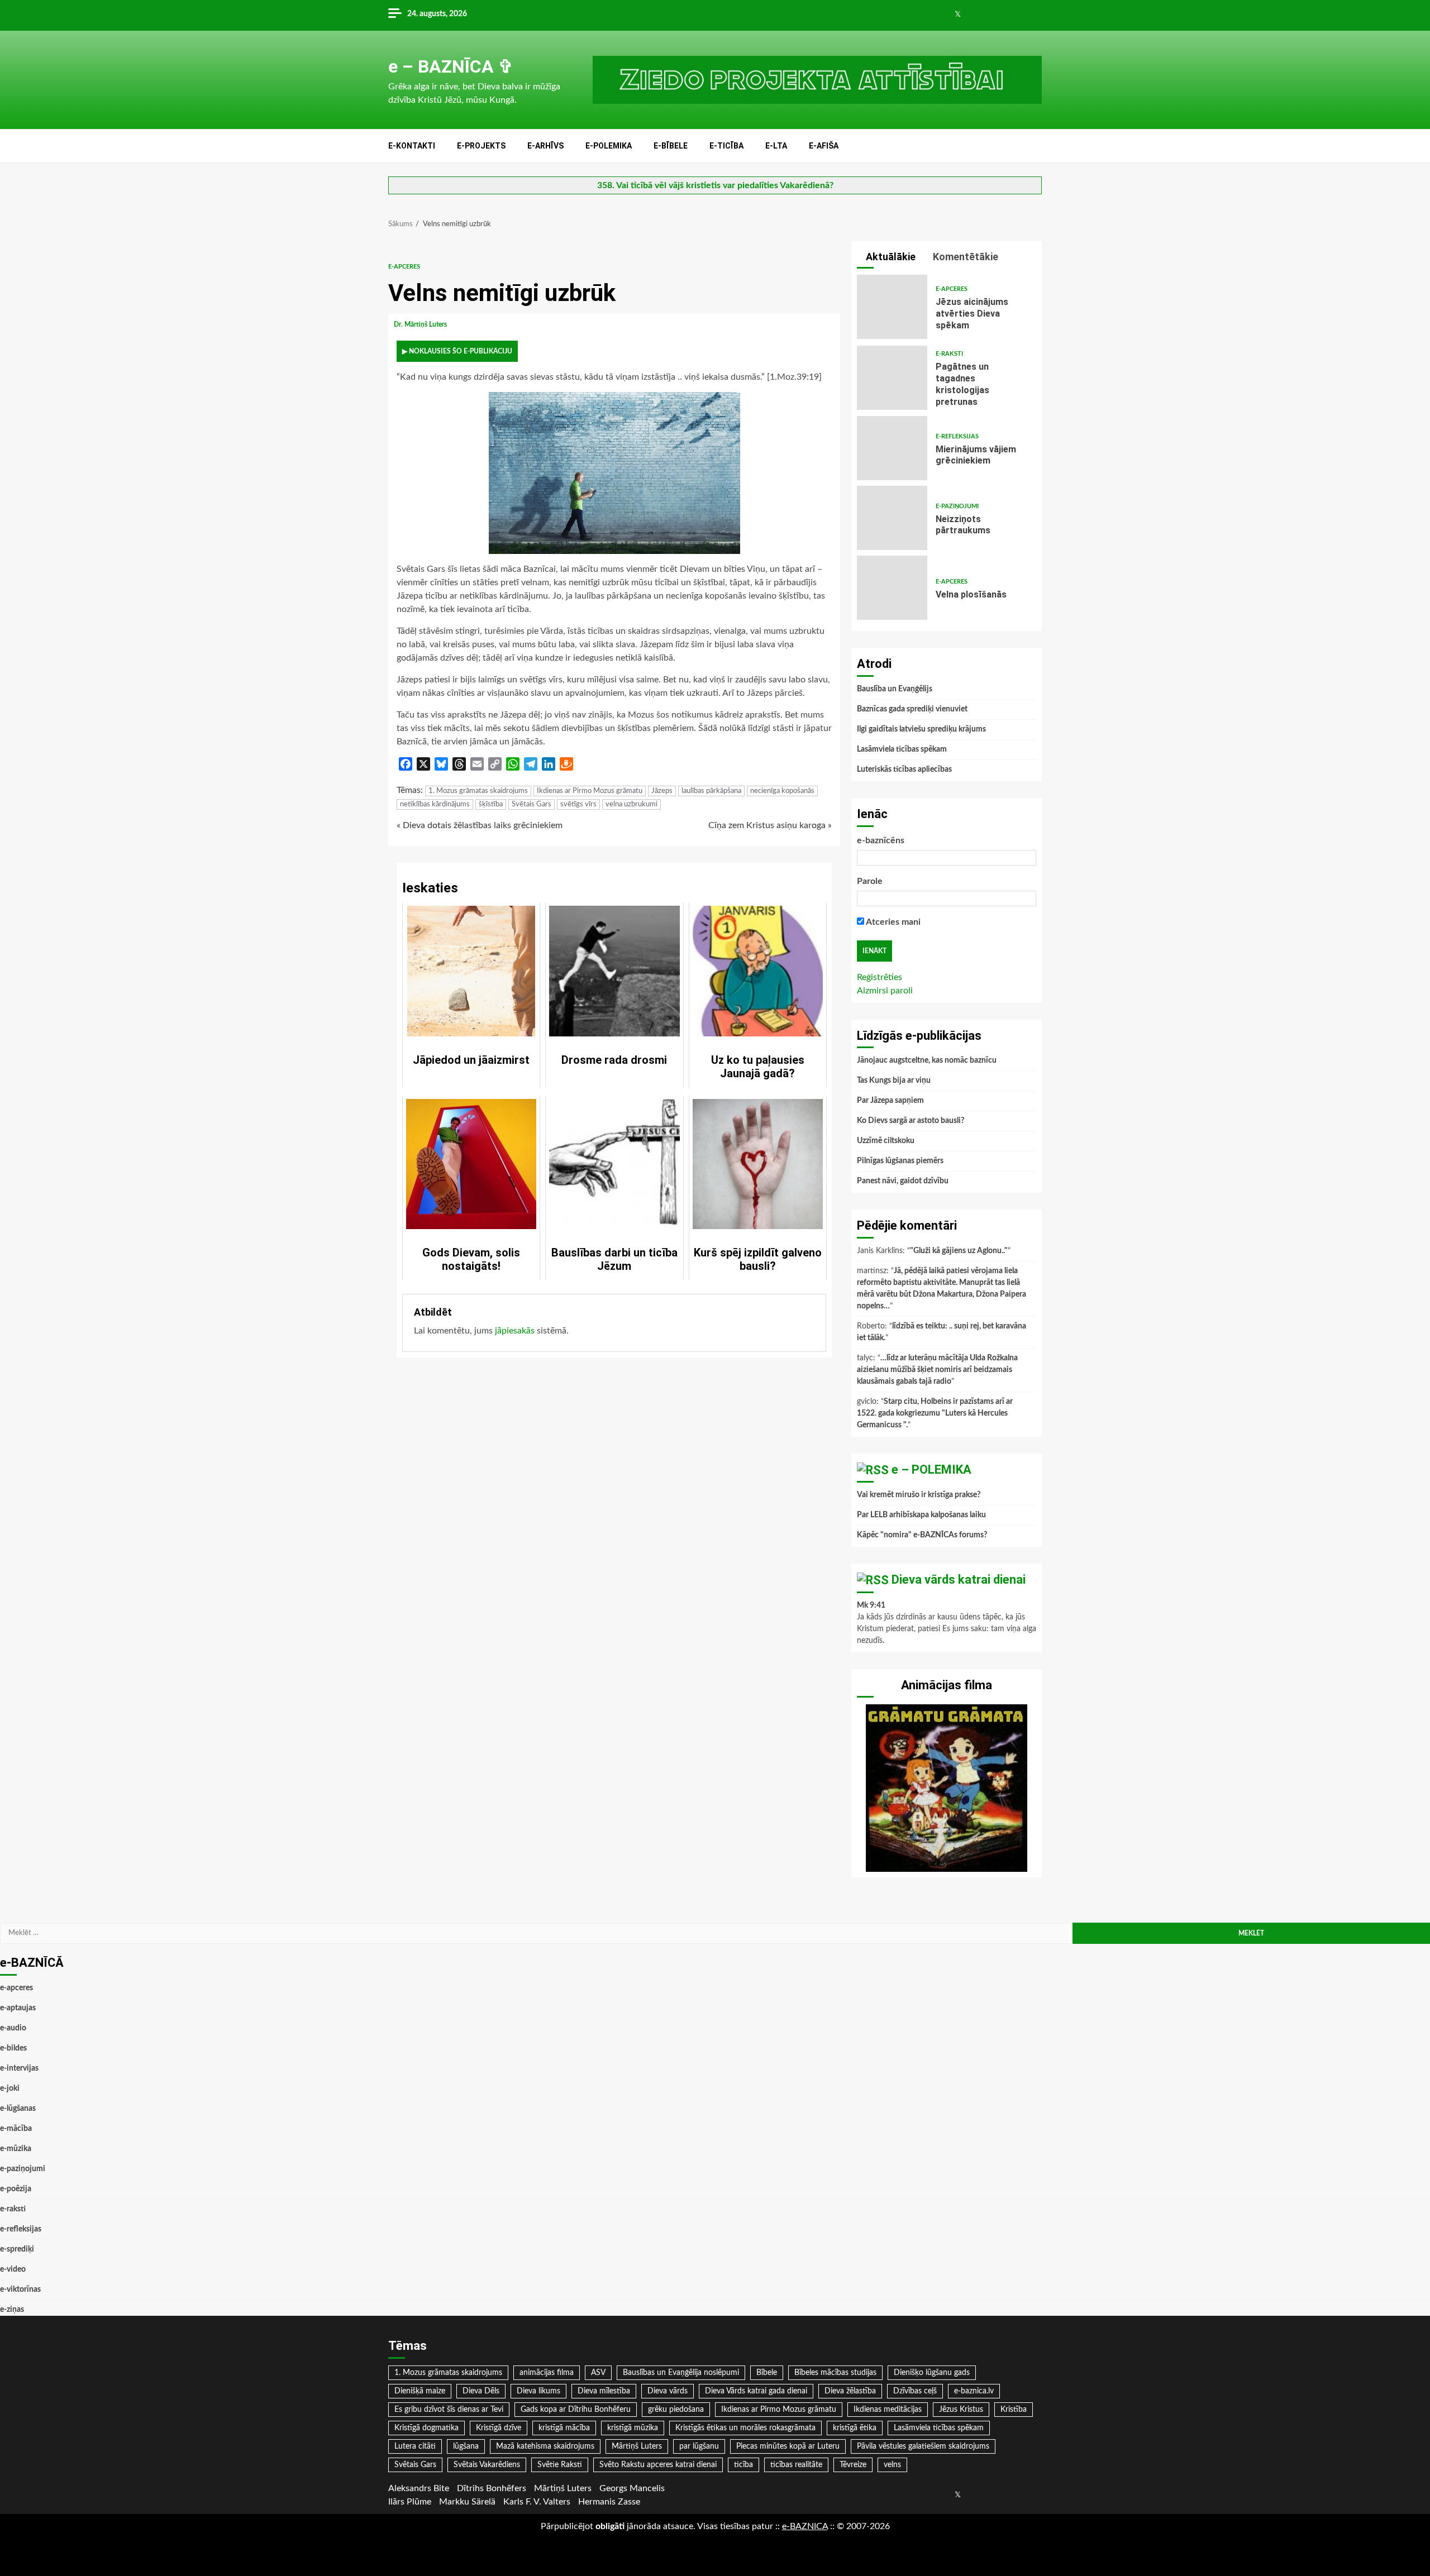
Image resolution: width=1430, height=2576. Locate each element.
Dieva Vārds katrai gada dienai (756, 2391)
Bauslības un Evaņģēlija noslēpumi (681, 2373)
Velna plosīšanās (892, 588)
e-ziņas (12, 2310)
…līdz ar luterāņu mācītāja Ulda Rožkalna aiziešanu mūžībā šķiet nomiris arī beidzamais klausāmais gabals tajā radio (937, 1370)
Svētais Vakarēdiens (487, 2465)
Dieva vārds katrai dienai (959, 1579)
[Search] (1035, 146)
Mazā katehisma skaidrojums (545, 2446)
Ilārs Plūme (410, 2502)
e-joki (10, 2088)
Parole (870, 881)
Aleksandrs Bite (419, 2488)
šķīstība (491, 804)
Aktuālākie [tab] (890, 257)
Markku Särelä (467, 2502)
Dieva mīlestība (604, 2391)
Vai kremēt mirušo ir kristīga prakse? (919, 1495)
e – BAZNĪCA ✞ (451, 66)
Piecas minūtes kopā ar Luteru (788, 2446)
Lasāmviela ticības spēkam (902, 749)
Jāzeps (662, 791)
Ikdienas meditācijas (888, 2410)
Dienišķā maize (420, 2391)
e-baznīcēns (881, 840)
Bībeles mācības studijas (835, 2373)
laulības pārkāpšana (711, 791)
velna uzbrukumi (631, 804)
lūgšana (466, 2446)
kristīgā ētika (855, 2428)
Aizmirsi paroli (885, 991)
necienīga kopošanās (782, 791)
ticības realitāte (796, 2465)
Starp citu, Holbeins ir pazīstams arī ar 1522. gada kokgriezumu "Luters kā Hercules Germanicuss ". (935, 1413)
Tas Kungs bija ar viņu (894, 1081)
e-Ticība (726, 146)
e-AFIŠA (824, 146)
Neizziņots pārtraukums (892, 518)
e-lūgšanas (18, 2109)
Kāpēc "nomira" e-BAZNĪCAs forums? (922, 1535)
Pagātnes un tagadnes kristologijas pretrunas (892, 378)
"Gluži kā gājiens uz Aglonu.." (959, 1251)
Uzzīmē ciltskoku (886, 1141)
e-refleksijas (957, 436)
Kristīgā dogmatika (426, 2428)
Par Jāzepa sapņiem (890, 1101)
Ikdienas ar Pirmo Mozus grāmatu (590, 791)
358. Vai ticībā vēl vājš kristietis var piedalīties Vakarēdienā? (715, 185)
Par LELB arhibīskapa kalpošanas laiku (921, 1515)
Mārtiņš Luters (637, 2446)
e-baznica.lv (974, 2391)
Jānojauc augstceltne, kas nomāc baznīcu (927, 1060)
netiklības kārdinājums (435, 804)
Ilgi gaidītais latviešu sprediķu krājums (921, 729)
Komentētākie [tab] (964, 257)
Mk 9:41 (871, 1605)
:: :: (805, 2526)
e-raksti (949, 354)
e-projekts (481, 146)
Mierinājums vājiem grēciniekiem (892, 448)
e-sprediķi (17, 2249)
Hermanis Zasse (609, 2502)
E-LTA (776, 146)
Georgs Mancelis (632, 2488)
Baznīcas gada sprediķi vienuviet (912, 709)
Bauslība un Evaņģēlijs (895, 689)
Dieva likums (538, 2391)
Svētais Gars (532, 804)
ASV (598, 2373)
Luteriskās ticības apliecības (904, 770)
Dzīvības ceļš (915, 2391)
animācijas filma (547, 2373)
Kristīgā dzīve (499, 2428)
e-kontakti (412, 146)
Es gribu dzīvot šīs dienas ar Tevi (449, 2410)
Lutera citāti (415, 2446)
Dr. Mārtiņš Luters (421, 324)
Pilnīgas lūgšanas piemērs (900, 1161)
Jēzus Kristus (961, 2410)
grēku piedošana (676, 2410)
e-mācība (16, 2129)
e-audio (13, 2028)
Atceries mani (892, 922)
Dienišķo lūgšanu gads (932, 2373)
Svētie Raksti (560, 2465)
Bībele (767, 2373)
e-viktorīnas (20, 2290)
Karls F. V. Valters (537, 2502)
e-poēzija (16, 2189)
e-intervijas (19, 2068)
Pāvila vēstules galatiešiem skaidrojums (923, 2446)
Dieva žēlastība (850, 2391)
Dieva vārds (668, 2391)
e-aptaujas (18, 2008)
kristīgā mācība (564, 2428)
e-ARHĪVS (545, 146)
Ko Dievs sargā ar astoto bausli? (911, 1121)
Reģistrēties (880, 977)
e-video (13, 2269)
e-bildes (13, 2048)
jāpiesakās (515, 1331)
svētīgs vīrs (578, 804)
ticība (743, 2465)
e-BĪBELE (671, 146)
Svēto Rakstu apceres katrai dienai (658, 2465)
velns (892, 2465)
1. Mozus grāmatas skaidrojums (478, 791)
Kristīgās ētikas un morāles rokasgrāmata (745, 2428)
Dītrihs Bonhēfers (492, 2488)
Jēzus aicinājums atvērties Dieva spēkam (892, 307)
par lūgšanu (699, 2446)
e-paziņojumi (957, 506)
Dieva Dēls (481, 2391)
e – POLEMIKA (931, 1469)
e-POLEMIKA (609, 146)
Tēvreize (853, 2465)
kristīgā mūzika (633, 2428)
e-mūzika (16, 2149)
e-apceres (404, 267)
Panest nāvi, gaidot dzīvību (903, 1181)
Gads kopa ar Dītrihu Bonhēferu (576, 2410)
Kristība (1014, 2410)
